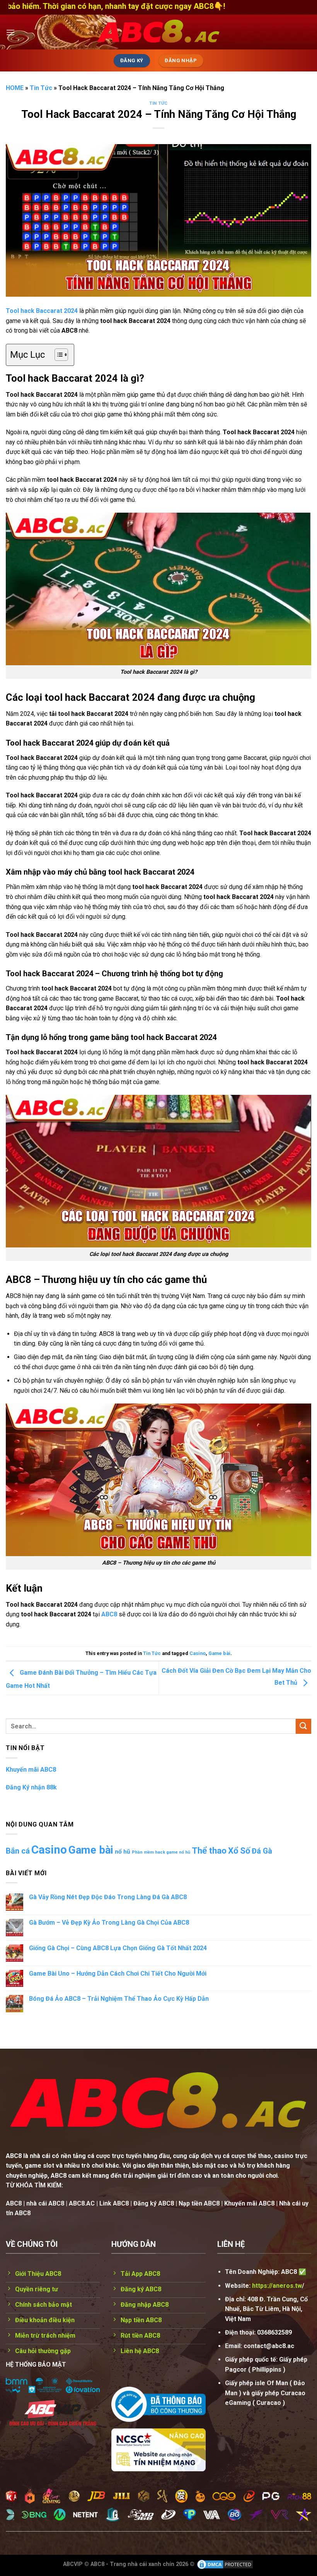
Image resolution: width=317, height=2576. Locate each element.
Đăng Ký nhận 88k (31, 1787)
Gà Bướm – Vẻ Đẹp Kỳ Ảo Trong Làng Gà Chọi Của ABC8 (109, 1923)
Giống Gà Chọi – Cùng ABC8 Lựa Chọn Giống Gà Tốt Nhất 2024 (118, 1948)
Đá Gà (262, 1851)
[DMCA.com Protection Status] (225, 2564)
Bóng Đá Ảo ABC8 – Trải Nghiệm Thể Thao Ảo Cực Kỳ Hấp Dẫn (119, 1999)
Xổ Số (239, 1851)
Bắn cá (18, 1851)
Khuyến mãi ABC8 (31, 1770)
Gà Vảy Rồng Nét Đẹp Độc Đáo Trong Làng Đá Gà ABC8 (108, 1897)
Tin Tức (41, 88)
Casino (198, 1653)
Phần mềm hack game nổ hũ (161, 1852)
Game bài (219, 1653)
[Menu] (10, 32)
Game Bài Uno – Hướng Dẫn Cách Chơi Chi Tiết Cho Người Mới (118, 1974)
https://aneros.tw (277, 2286)
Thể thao (209, 1851)
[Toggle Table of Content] (57, 355)
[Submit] (303, 1726)
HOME (15, 88)
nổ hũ (123, 1852)
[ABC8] (158, 32)
